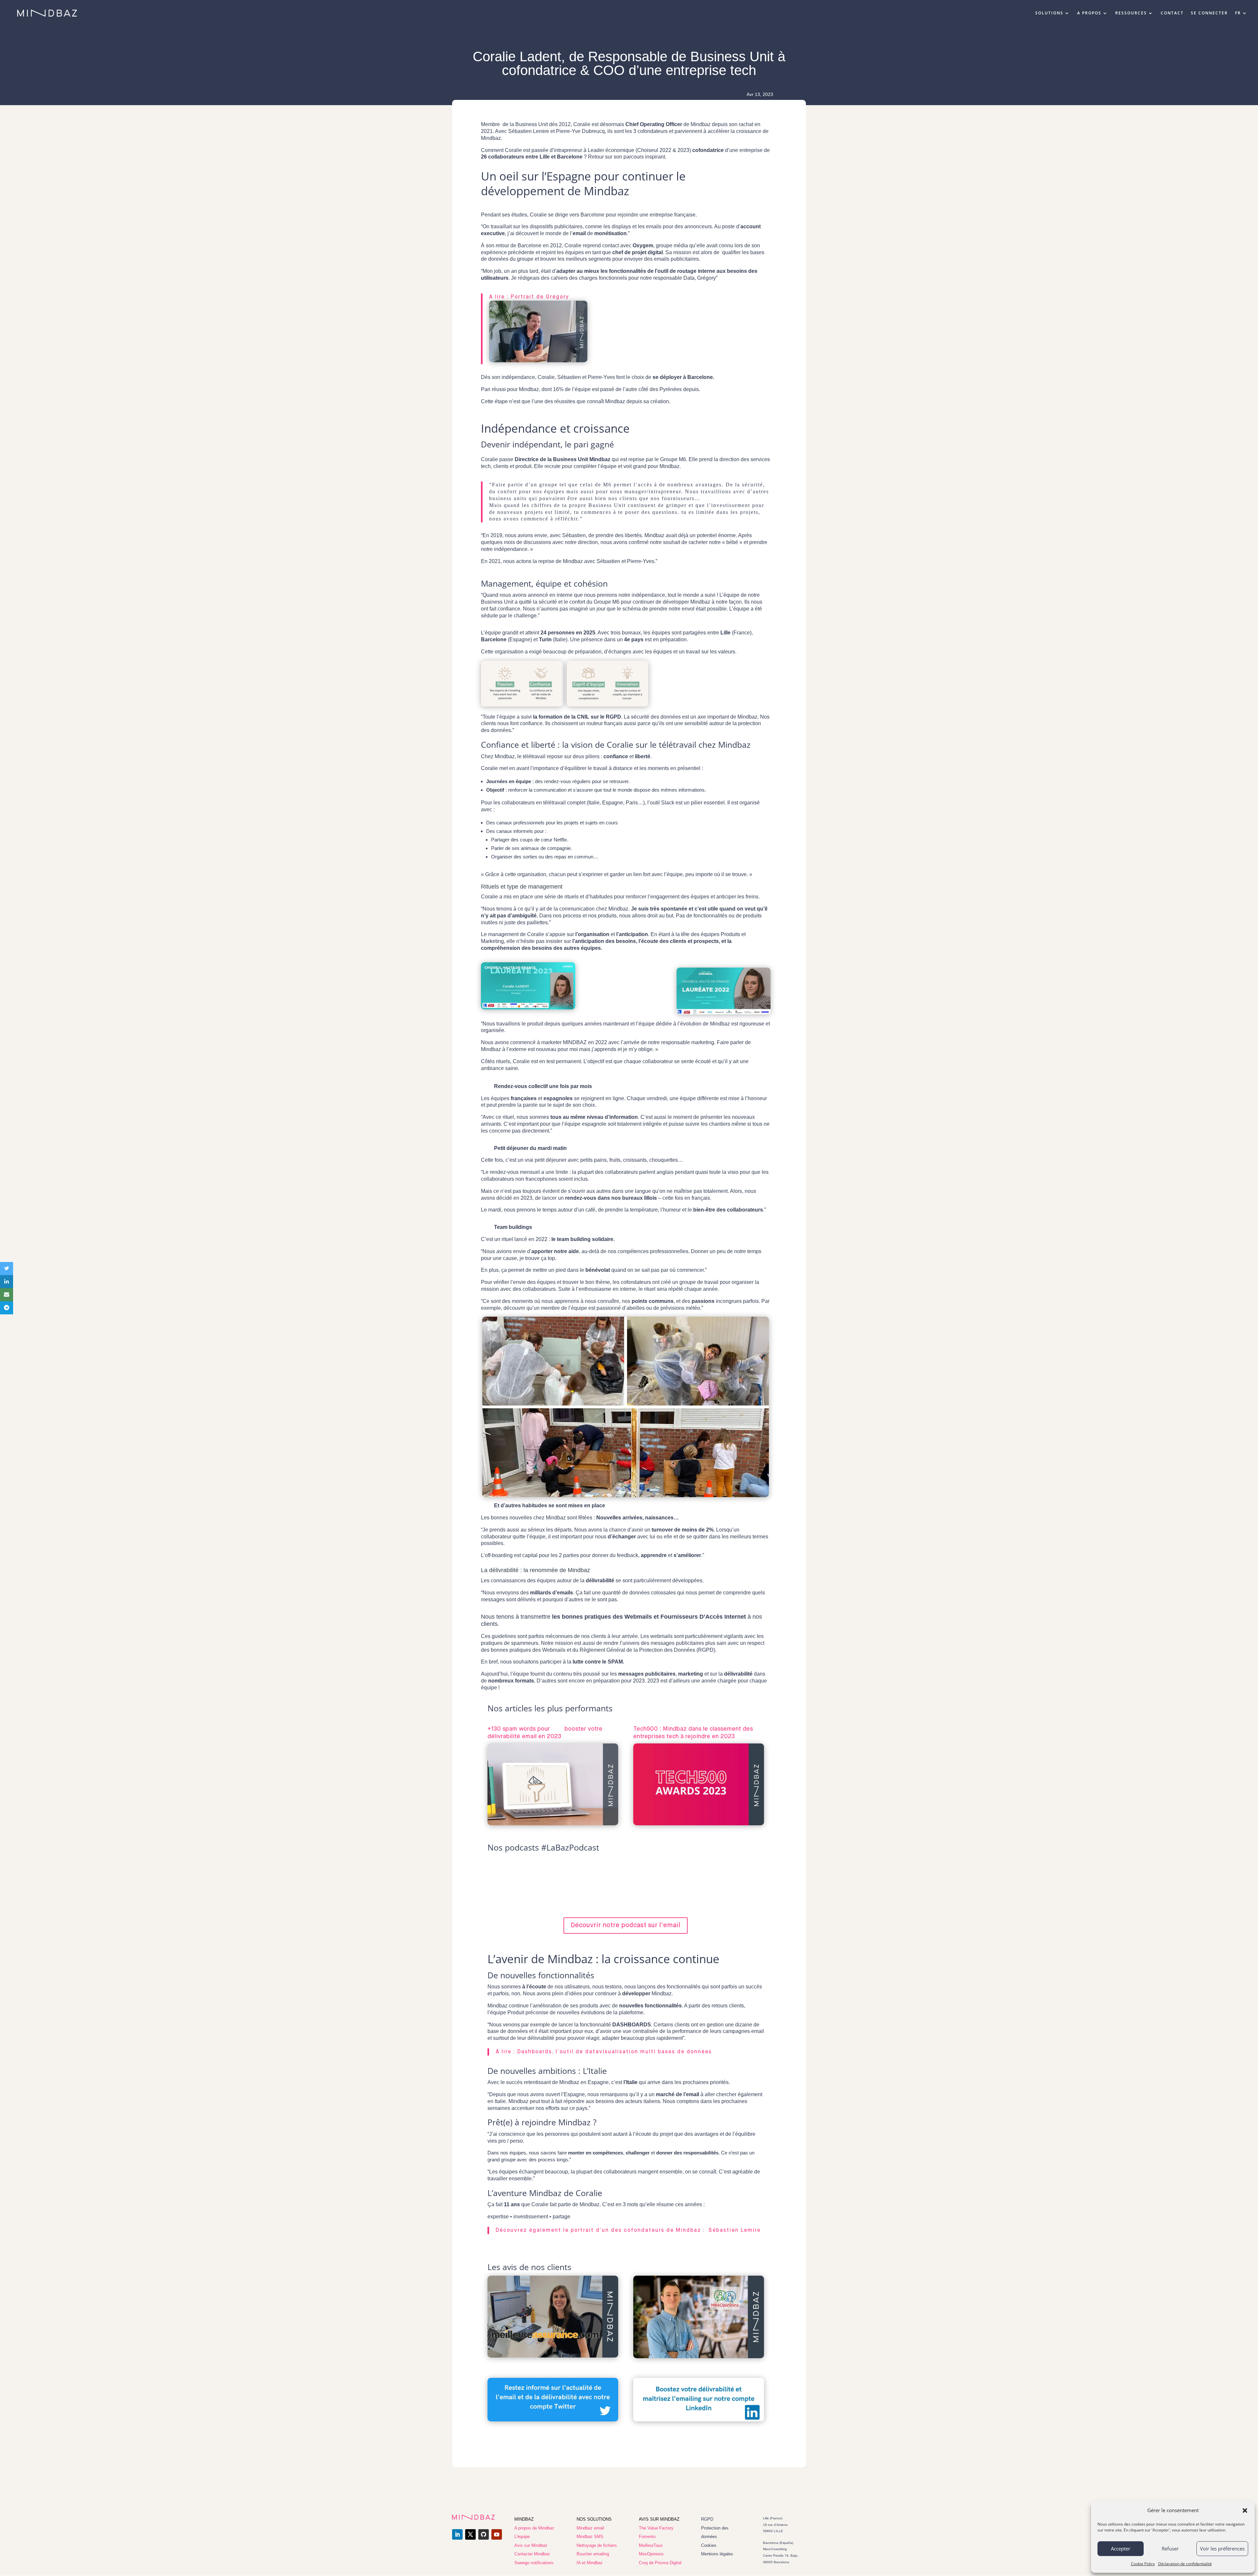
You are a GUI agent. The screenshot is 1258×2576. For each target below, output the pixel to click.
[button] (1245, 2510)
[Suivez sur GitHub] (484, 2534)
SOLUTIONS (1049, 13)
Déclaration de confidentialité (1185, 2564)
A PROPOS (1089, 13)
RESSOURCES (1131, 13)
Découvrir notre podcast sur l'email (626, 1925)
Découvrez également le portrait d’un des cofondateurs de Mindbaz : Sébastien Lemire (628, 2230)
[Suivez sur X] (470, 2534)
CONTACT (1172, 13)
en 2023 (550, 1737)
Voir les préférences (1222, 2548)
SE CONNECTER (1209, 13)
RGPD (707, 2519)
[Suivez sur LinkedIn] (457, 2534)
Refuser (1170, 2548)
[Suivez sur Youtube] (497, 2534)
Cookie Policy (1143, 2564)
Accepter (1121, 2548)
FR (1238, 13)
